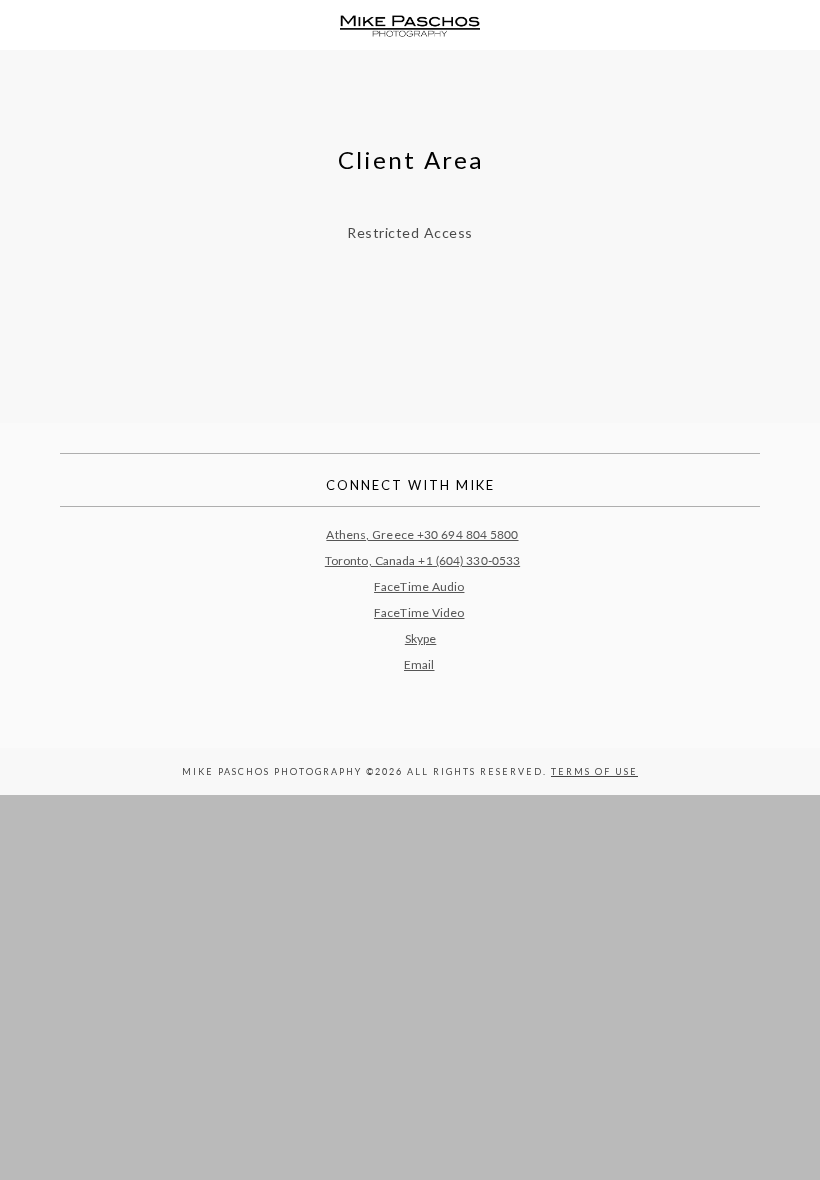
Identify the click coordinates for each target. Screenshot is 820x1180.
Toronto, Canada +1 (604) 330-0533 (422, 560)
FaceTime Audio (419, 586)
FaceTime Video (419, 612)
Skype (421, 638)
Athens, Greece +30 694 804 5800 (422, 534)
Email (419, 664)
